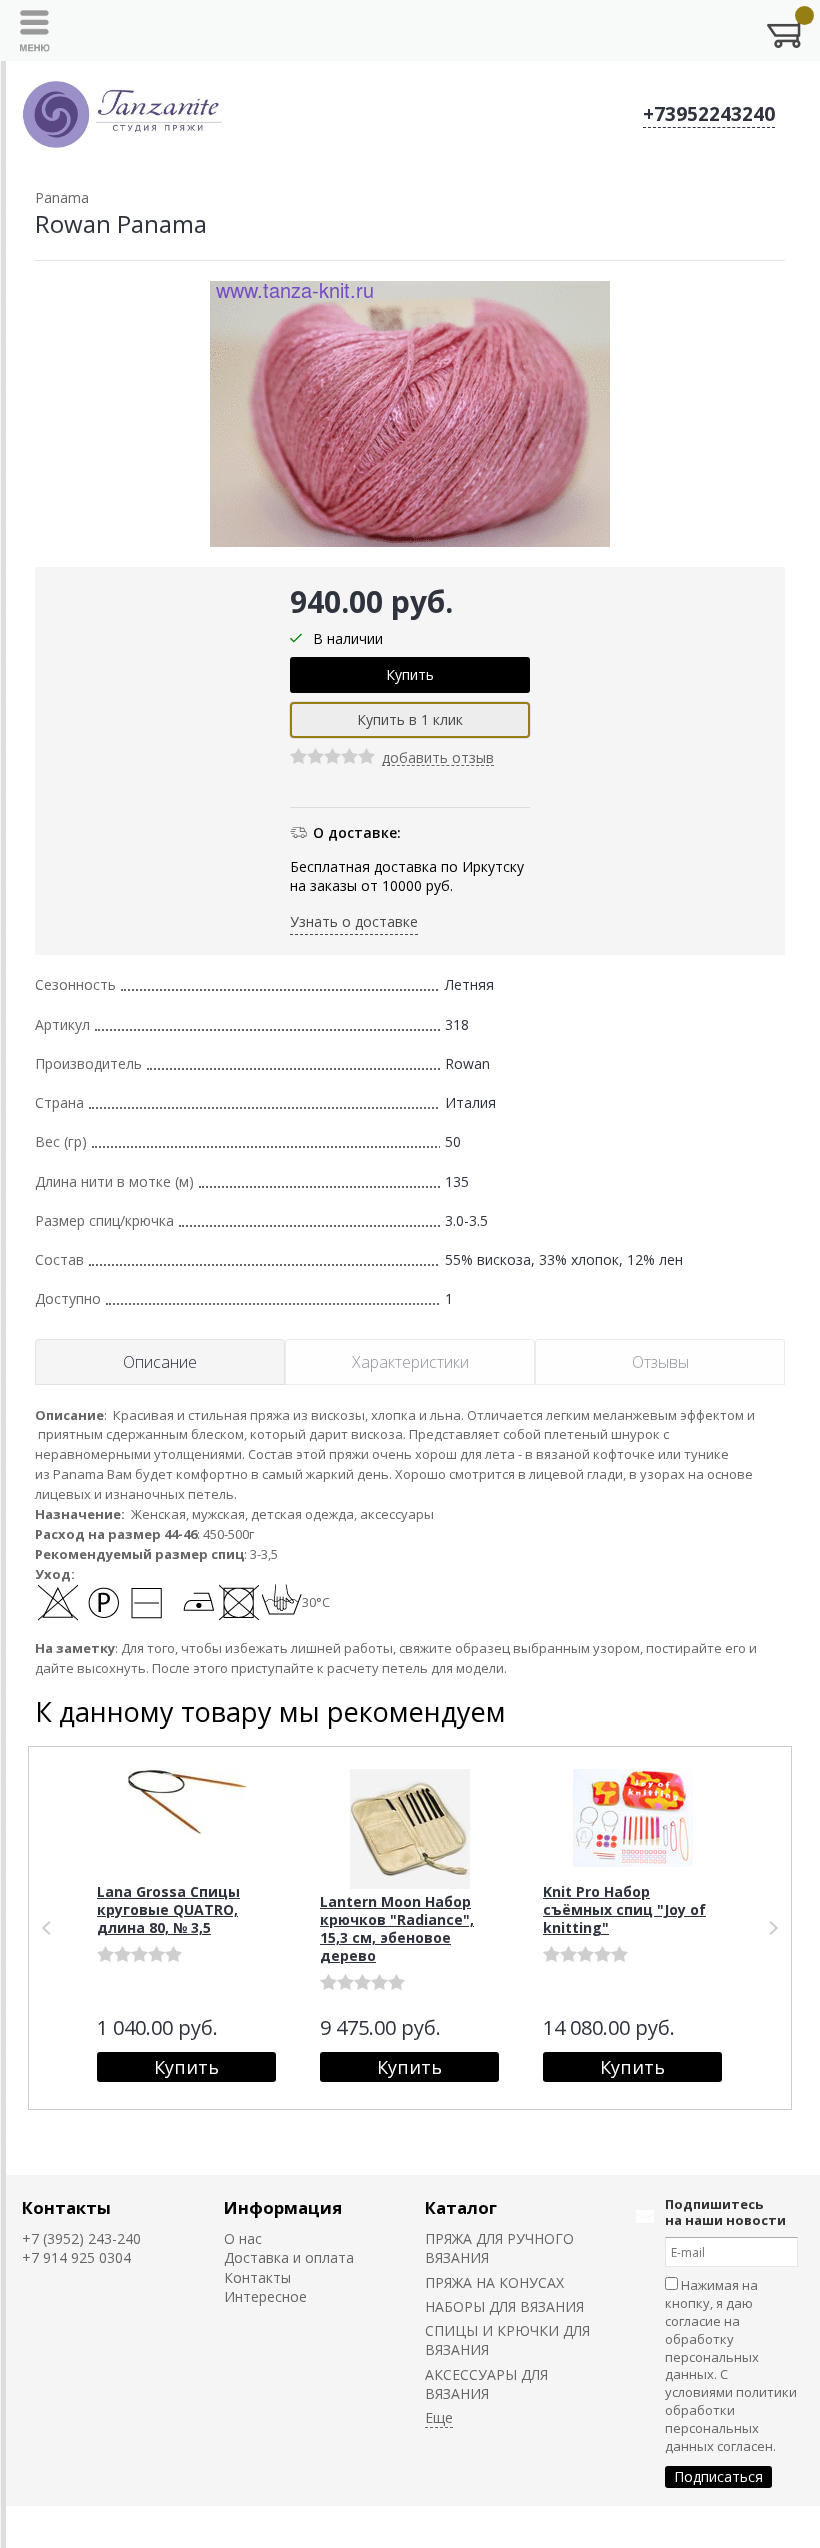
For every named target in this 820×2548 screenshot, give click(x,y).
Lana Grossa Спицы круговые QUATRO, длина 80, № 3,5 (168, 1909)
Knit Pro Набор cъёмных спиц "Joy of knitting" (624, 1909)
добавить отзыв (438, 758)
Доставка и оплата (289, 2257)
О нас (243, 2238)
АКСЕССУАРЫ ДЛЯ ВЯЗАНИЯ (486, 2384)
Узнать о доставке (354, 921)
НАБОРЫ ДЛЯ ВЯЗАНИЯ (504, 2306)
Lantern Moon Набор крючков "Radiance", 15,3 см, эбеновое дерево (397, 1928)
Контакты (66, 2207)
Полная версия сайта (95, 2526)
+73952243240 (709, 114)
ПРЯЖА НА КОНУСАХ (494, 2282)
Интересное (265, 2296)
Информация (283, 2207)
